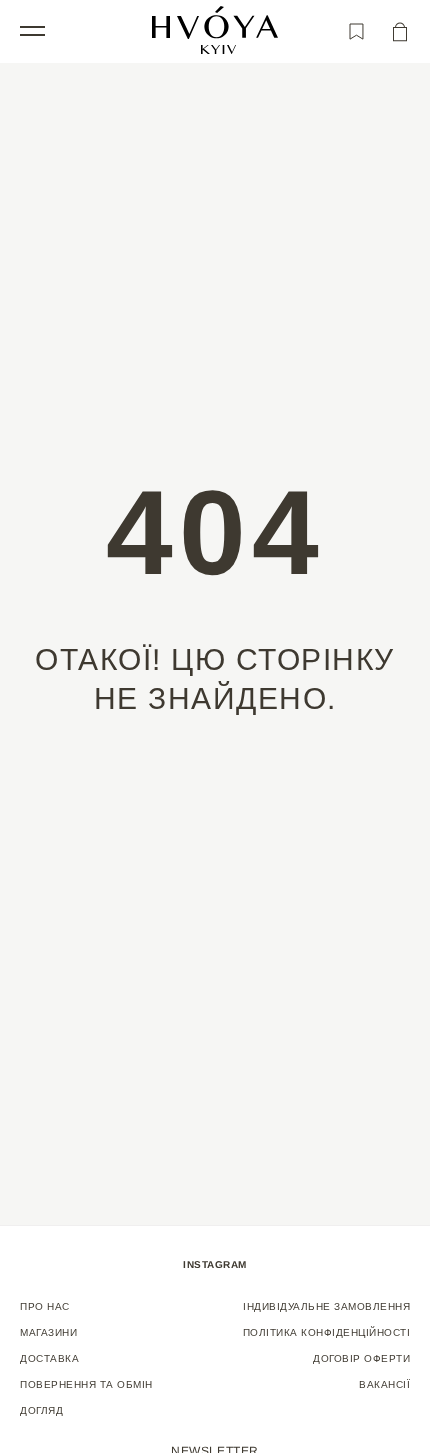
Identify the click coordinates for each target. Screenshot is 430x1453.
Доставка (49, 1358)
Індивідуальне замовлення (326, 1306)
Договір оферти (361, 1358)
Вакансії (384, 1384)
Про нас (45, 1306)
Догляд (41, 1410)
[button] (32, 30)
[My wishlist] (356, 32)
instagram (215, 1264)
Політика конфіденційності (327, 1332)
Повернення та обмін (86, 1384)
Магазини (48, 1332)
